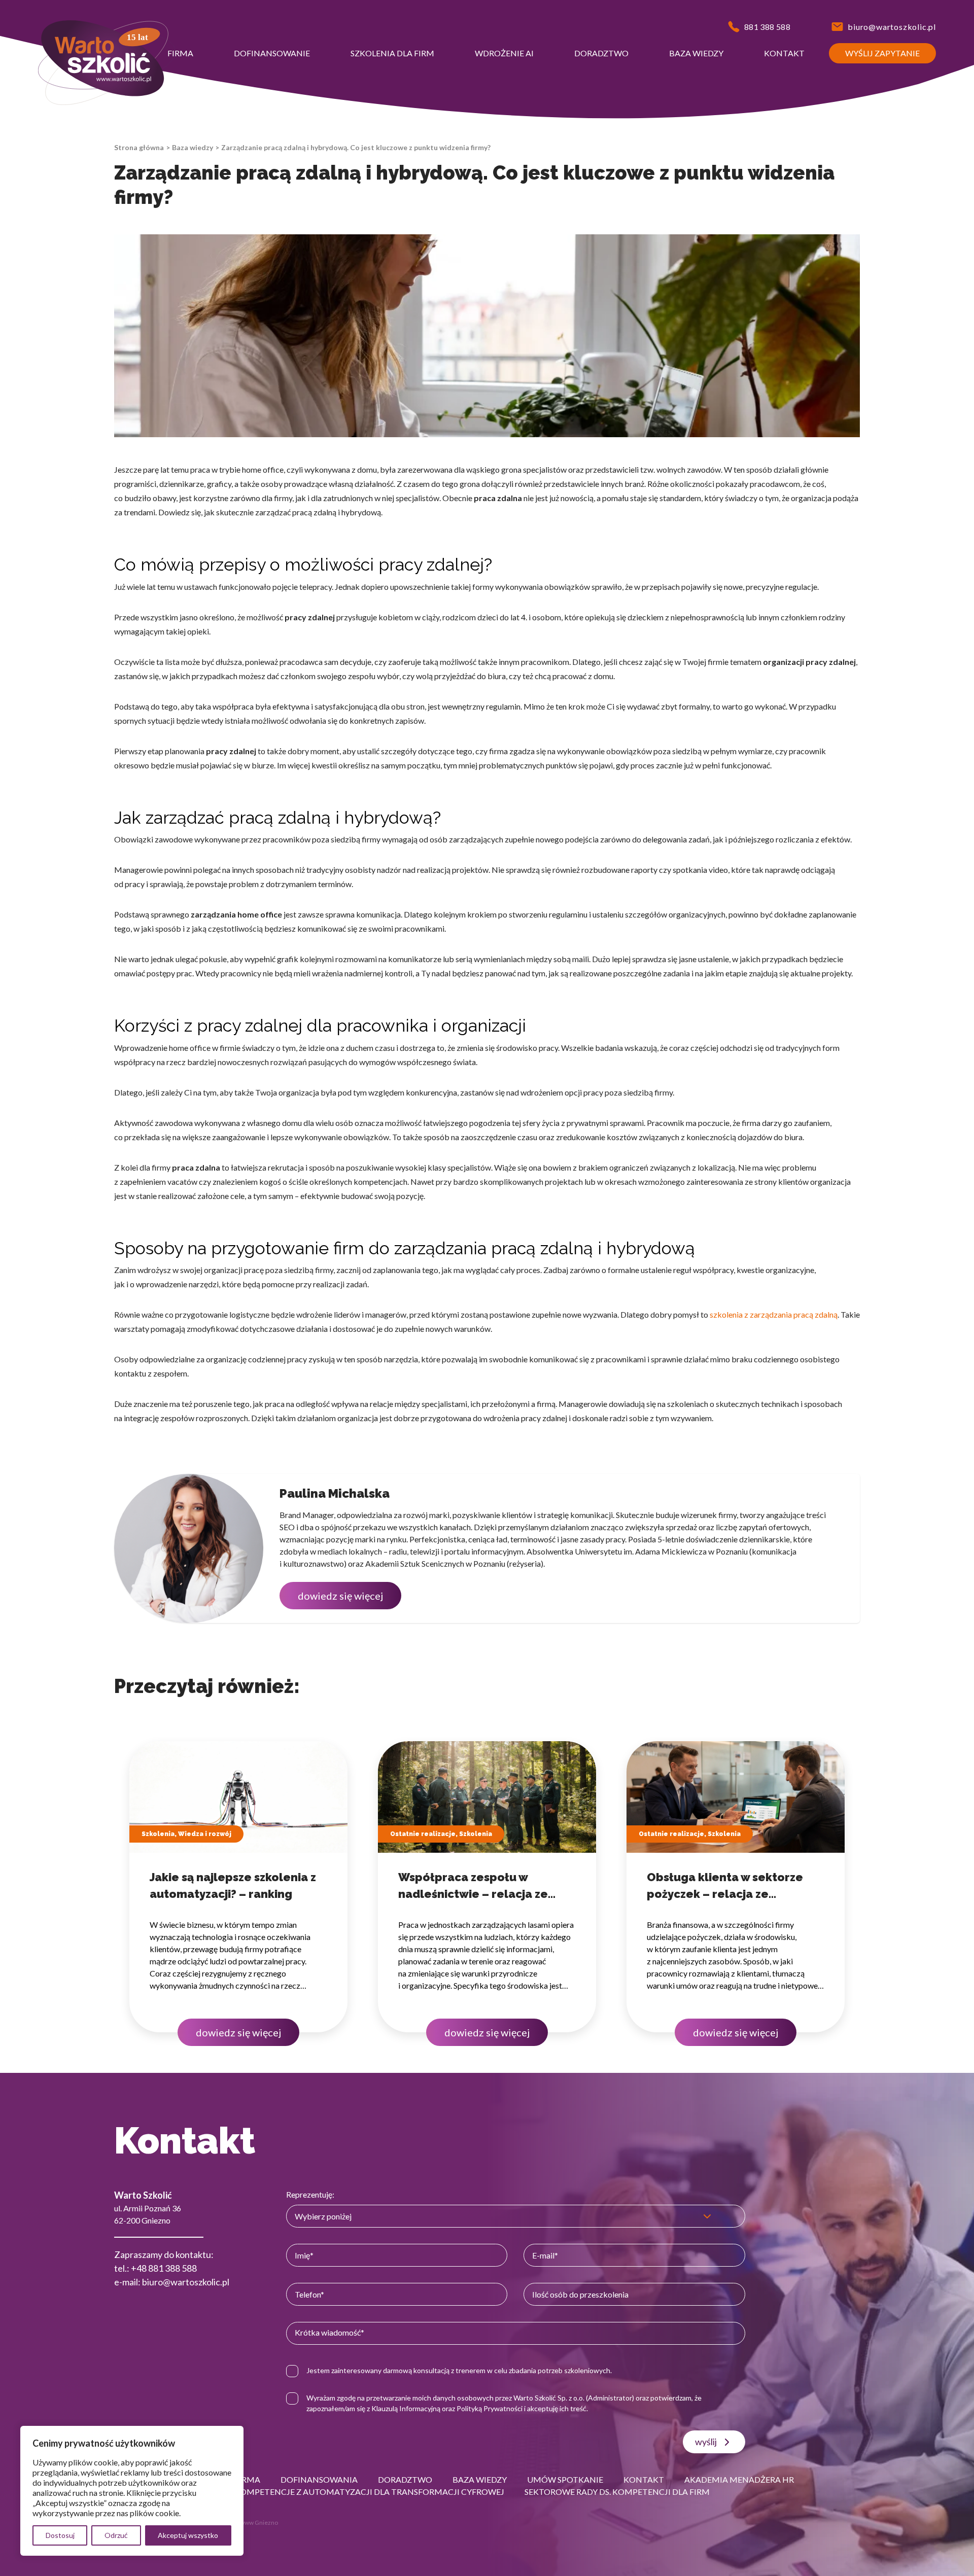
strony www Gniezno (250, 2522)
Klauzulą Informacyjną (406, 2408)
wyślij (706, 2442)
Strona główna (139, 147)
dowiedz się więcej (340, 1596)
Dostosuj (60, 2535)
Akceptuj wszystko (188, 2535)
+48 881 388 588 (164, 2268)
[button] (180, 53)
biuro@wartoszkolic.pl (186, 2282)
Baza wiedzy (193, 147)
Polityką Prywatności (490, 2408)
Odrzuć (116, 2535)
